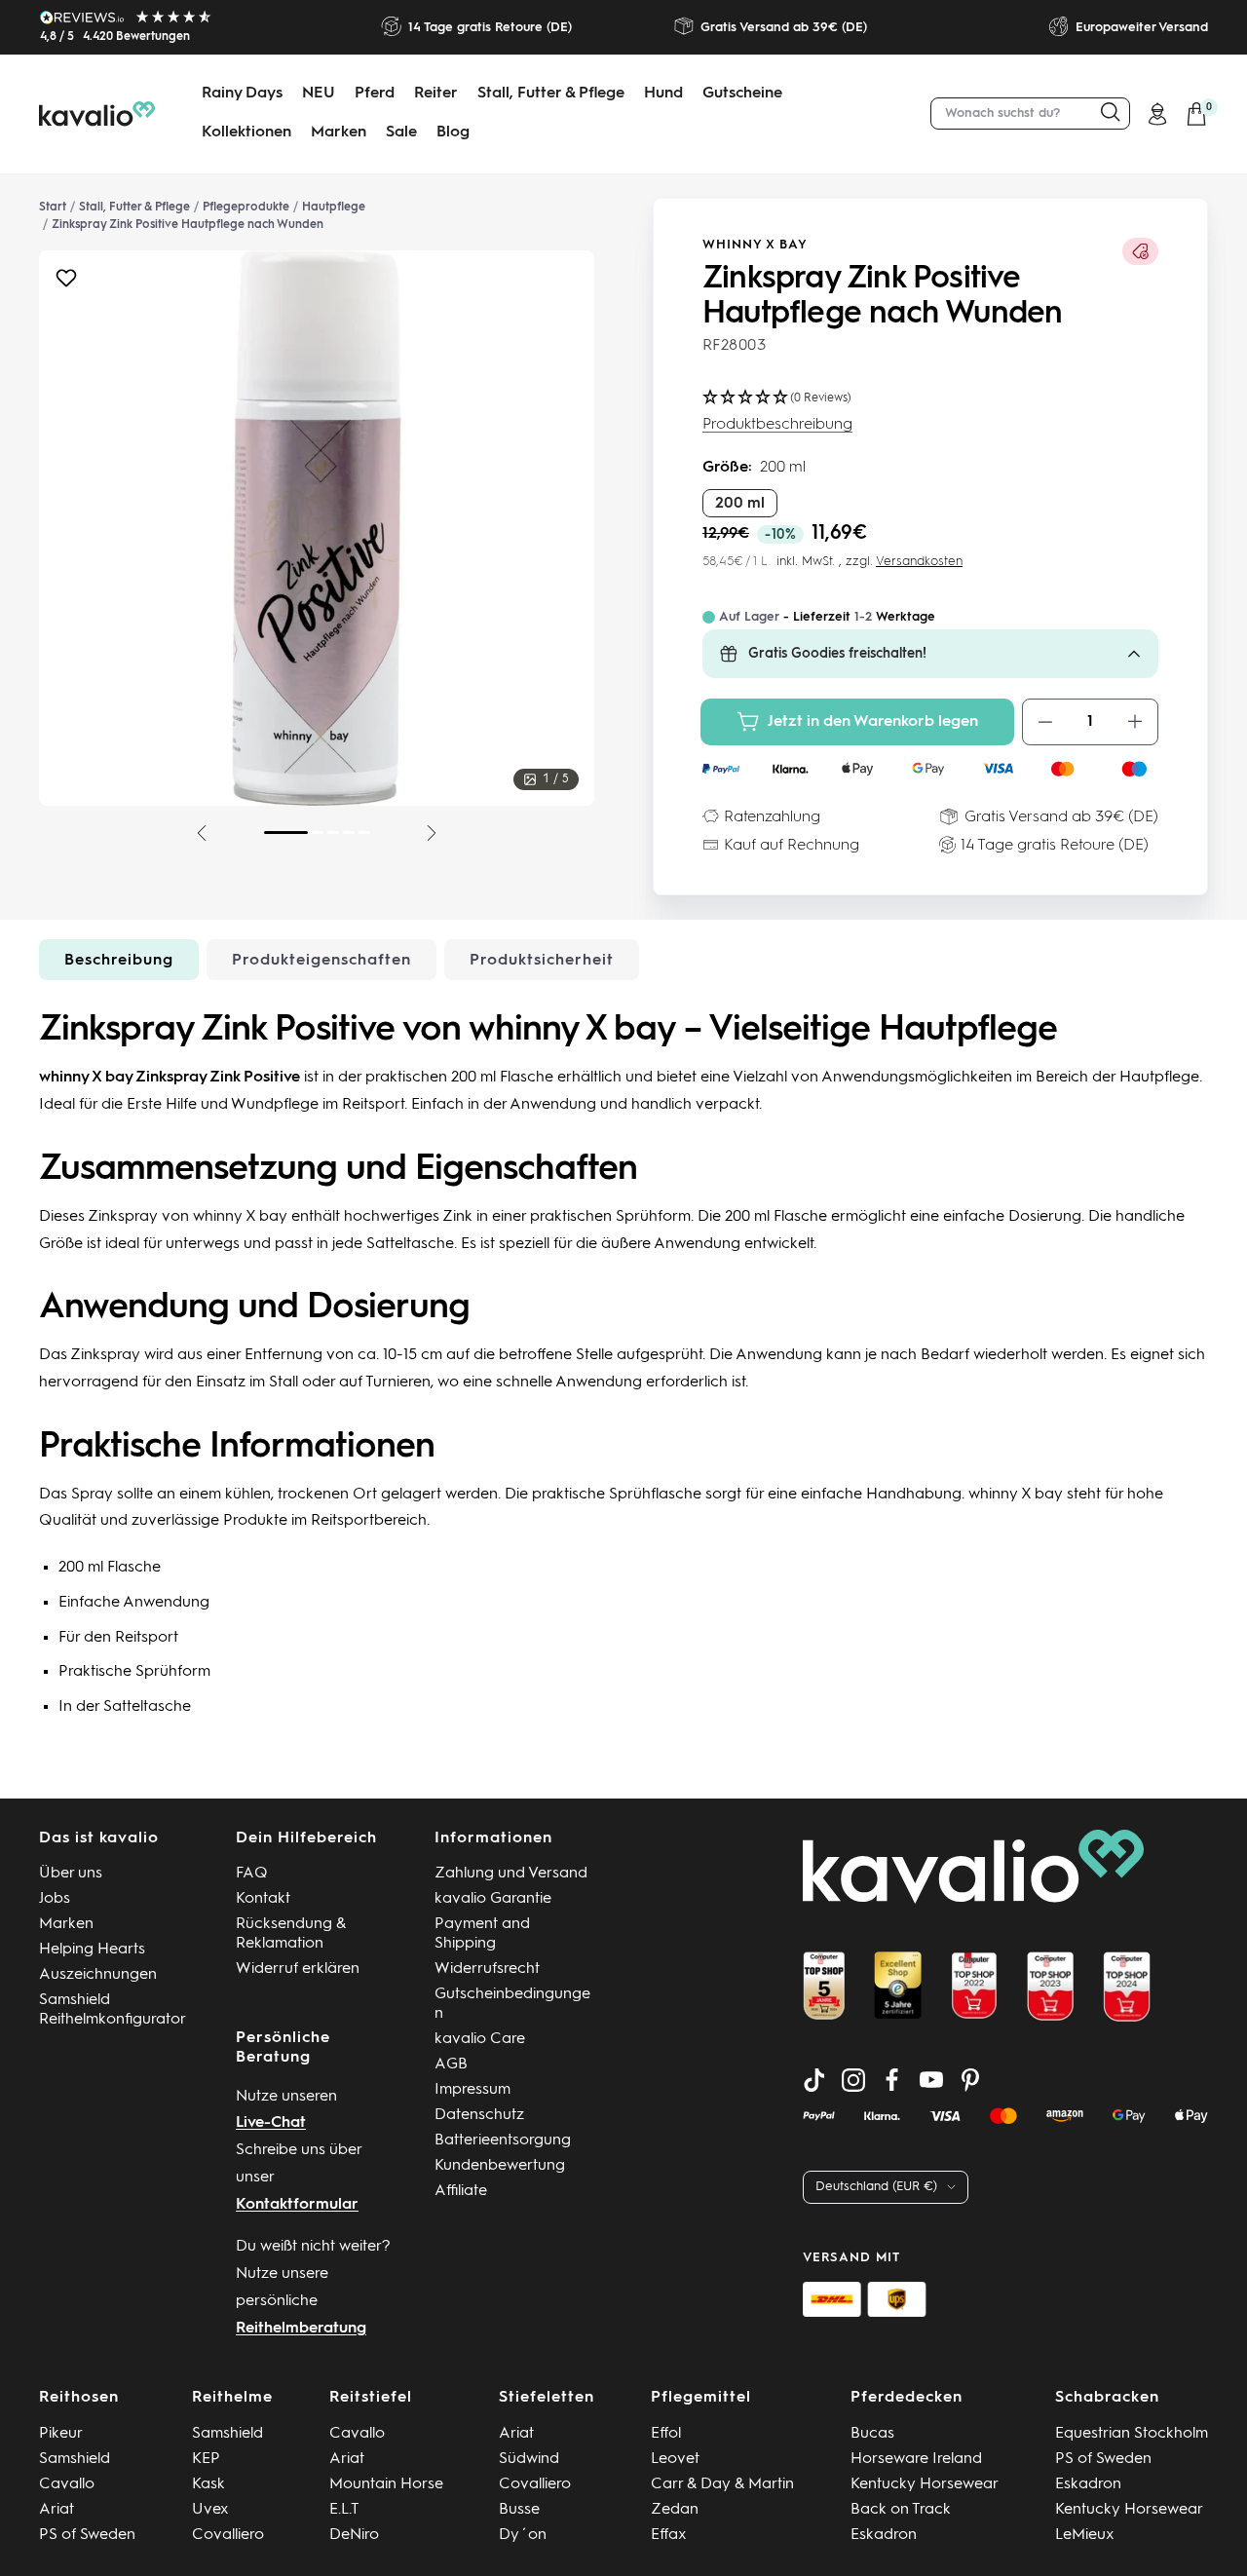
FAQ (252, 1874)
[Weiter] (432, 833)
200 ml (740, 504)
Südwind (529, 2459)
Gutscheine (742, 94)
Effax (669, 2535)
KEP (206, 2459)
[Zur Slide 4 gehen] (349, 833)
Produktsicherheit (542, 961)
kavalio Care (480, 2039)
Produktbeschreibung (777, 425)
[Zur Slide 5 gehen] (364, 833)
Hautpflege (334, 208)
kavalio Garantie (493, 1899)
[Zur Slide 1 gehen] (286, 833)
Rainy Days (242, 94)
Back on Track (901, 2510)
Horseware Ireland (916, 2459)
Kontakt (263, 1899)
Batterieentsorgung (503, 2140)
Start (53, 208)
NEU (319, 94)
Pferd (375, 94)
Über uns (71, 1874)
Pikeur (61, 2434)
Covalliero (228, 2535)
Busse (519, 2510)
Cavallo (67, 2484)
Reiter (436, 94)
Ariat (57, 2510)
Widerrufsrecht (487, 1969)
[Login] (1157, 114)
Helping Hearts (92, 1950)
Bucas (872, 2434)
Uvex (210, 2510)
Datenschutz (479, 2115)
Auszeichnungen (98, 1975)
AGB (451, 2065)
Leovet (675, 2459)
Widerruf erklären (298, 1969)
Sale (401, 133)
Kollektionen (246, 133)
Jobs (55, 1899)
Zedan (675, 2510)
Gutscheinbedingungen (512, 2004)
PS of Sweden (87, 2535)
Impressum (472, 2090)
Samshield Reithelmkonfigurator (113, 2010)
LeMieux (1085, 2535)
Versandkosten (919, 562)
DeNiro (354, 2535)
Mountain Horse (386, 2484)
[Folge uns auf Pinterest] (970, 2080)
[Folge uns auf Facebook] (892, 2080)
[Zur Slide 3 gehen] (333, 833)
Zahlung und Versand (511, 1874)
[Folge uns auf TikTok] (814, 2080)
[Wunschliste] (66, 283)
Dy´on (523, 2535)
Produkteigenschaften (321, 961)
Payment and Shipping (482, 1934)
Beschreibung (119, 961)
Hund (663, 94)
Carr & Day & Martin (722, 2484)
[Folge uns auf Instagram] (853, 2080)
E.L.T (344, 2510)
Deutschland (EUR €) (876, 2187)
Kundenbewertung (500, 2166)
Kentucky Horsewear (925, 2484)
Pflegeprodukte (246, 208)
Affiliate (461, 2191)
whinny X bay (755, 245)
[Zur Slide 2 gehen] (318, 833)
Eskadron (884, 2535)
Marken (339, 133)
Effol (666, 2434)
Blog (453, 133)
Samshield (75, 2459)
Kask (208, 2484)
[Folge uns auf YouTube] (931, 2080)
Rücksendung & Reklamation (291, 1934)
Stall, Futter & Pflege (551, 94)
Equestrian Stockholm (1132, 2434)
